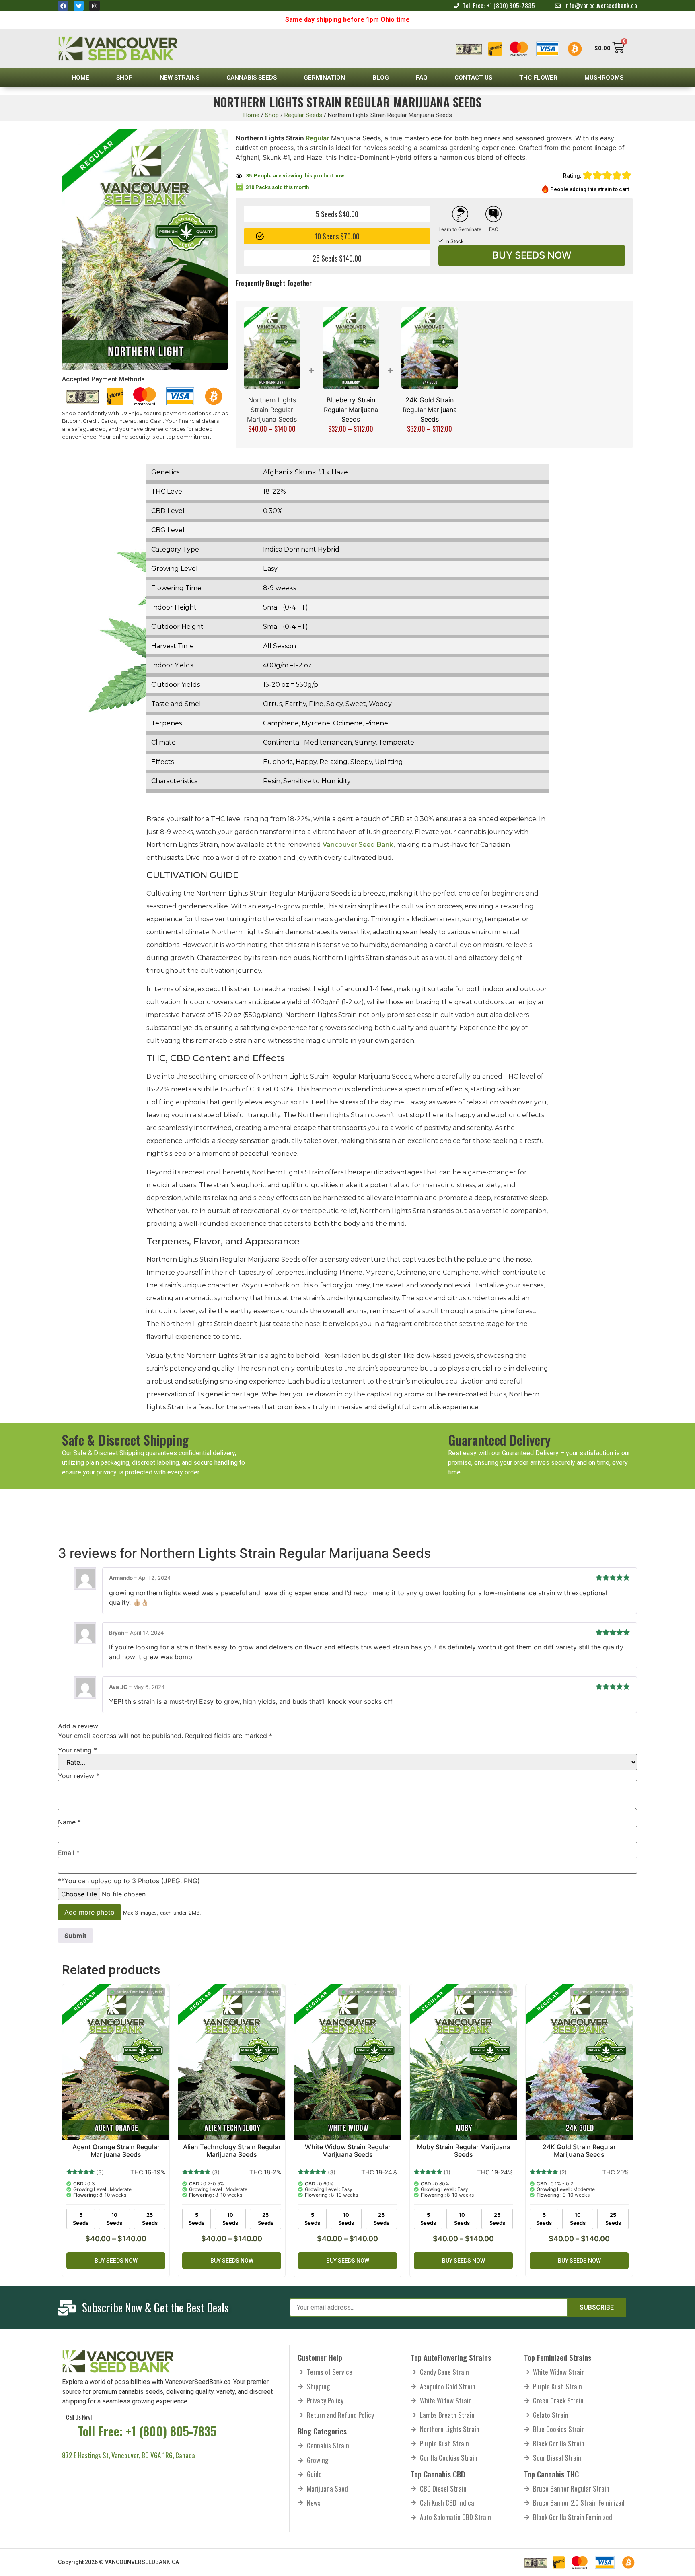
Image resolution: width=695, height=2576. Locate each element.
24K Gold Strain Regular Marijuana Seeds (430, 410)
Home (80, 78)
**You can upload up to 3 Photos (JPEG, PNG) (129, 1881)
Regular (317, 138)
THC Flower (538, 78)
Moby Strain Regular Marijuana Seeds (464, 2151)
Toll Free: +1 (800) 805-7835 (147, 2431)
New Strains (180, 78)
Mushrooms (604, 78)
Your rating (77, 1750)
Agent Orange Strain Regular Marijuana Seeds (116, 2151)
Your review (79, 1776)
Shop (124, 78)
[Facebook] (63, 6)
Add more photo (89, 1912)
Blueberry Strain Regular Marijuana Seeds (351, 410)
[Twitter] (79, 6)
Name (69, 1822)
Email (69, 1853)
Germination (324, 78)
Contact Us (473, 78)
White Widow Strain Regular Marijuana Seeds (348, 2151)
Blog (381, 78)
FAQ (422, 78)
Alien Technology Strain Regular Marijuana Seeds (232, 2151)
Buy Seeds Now (532, 255)
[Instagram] (94, 6)
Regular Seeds (303, 115)
